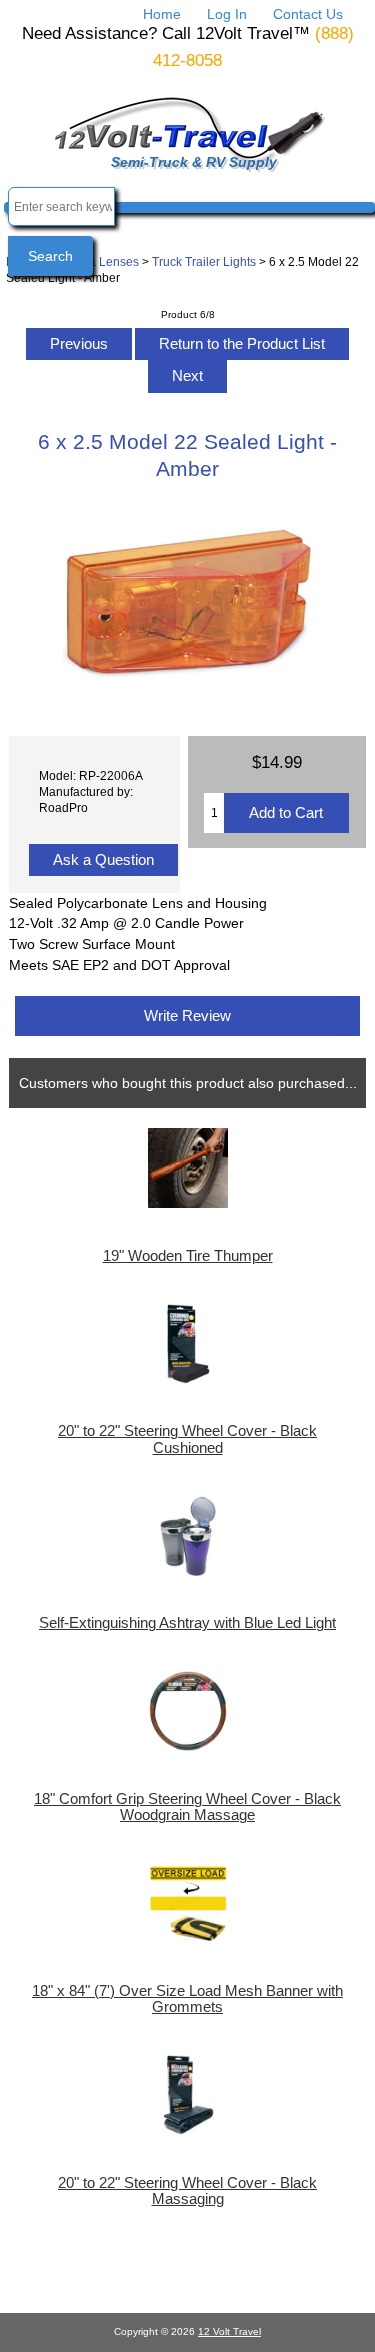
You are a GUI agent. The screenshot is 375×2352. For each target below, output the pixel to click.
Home (162, 14)
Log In (227, 14)
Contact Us (308, 14)
